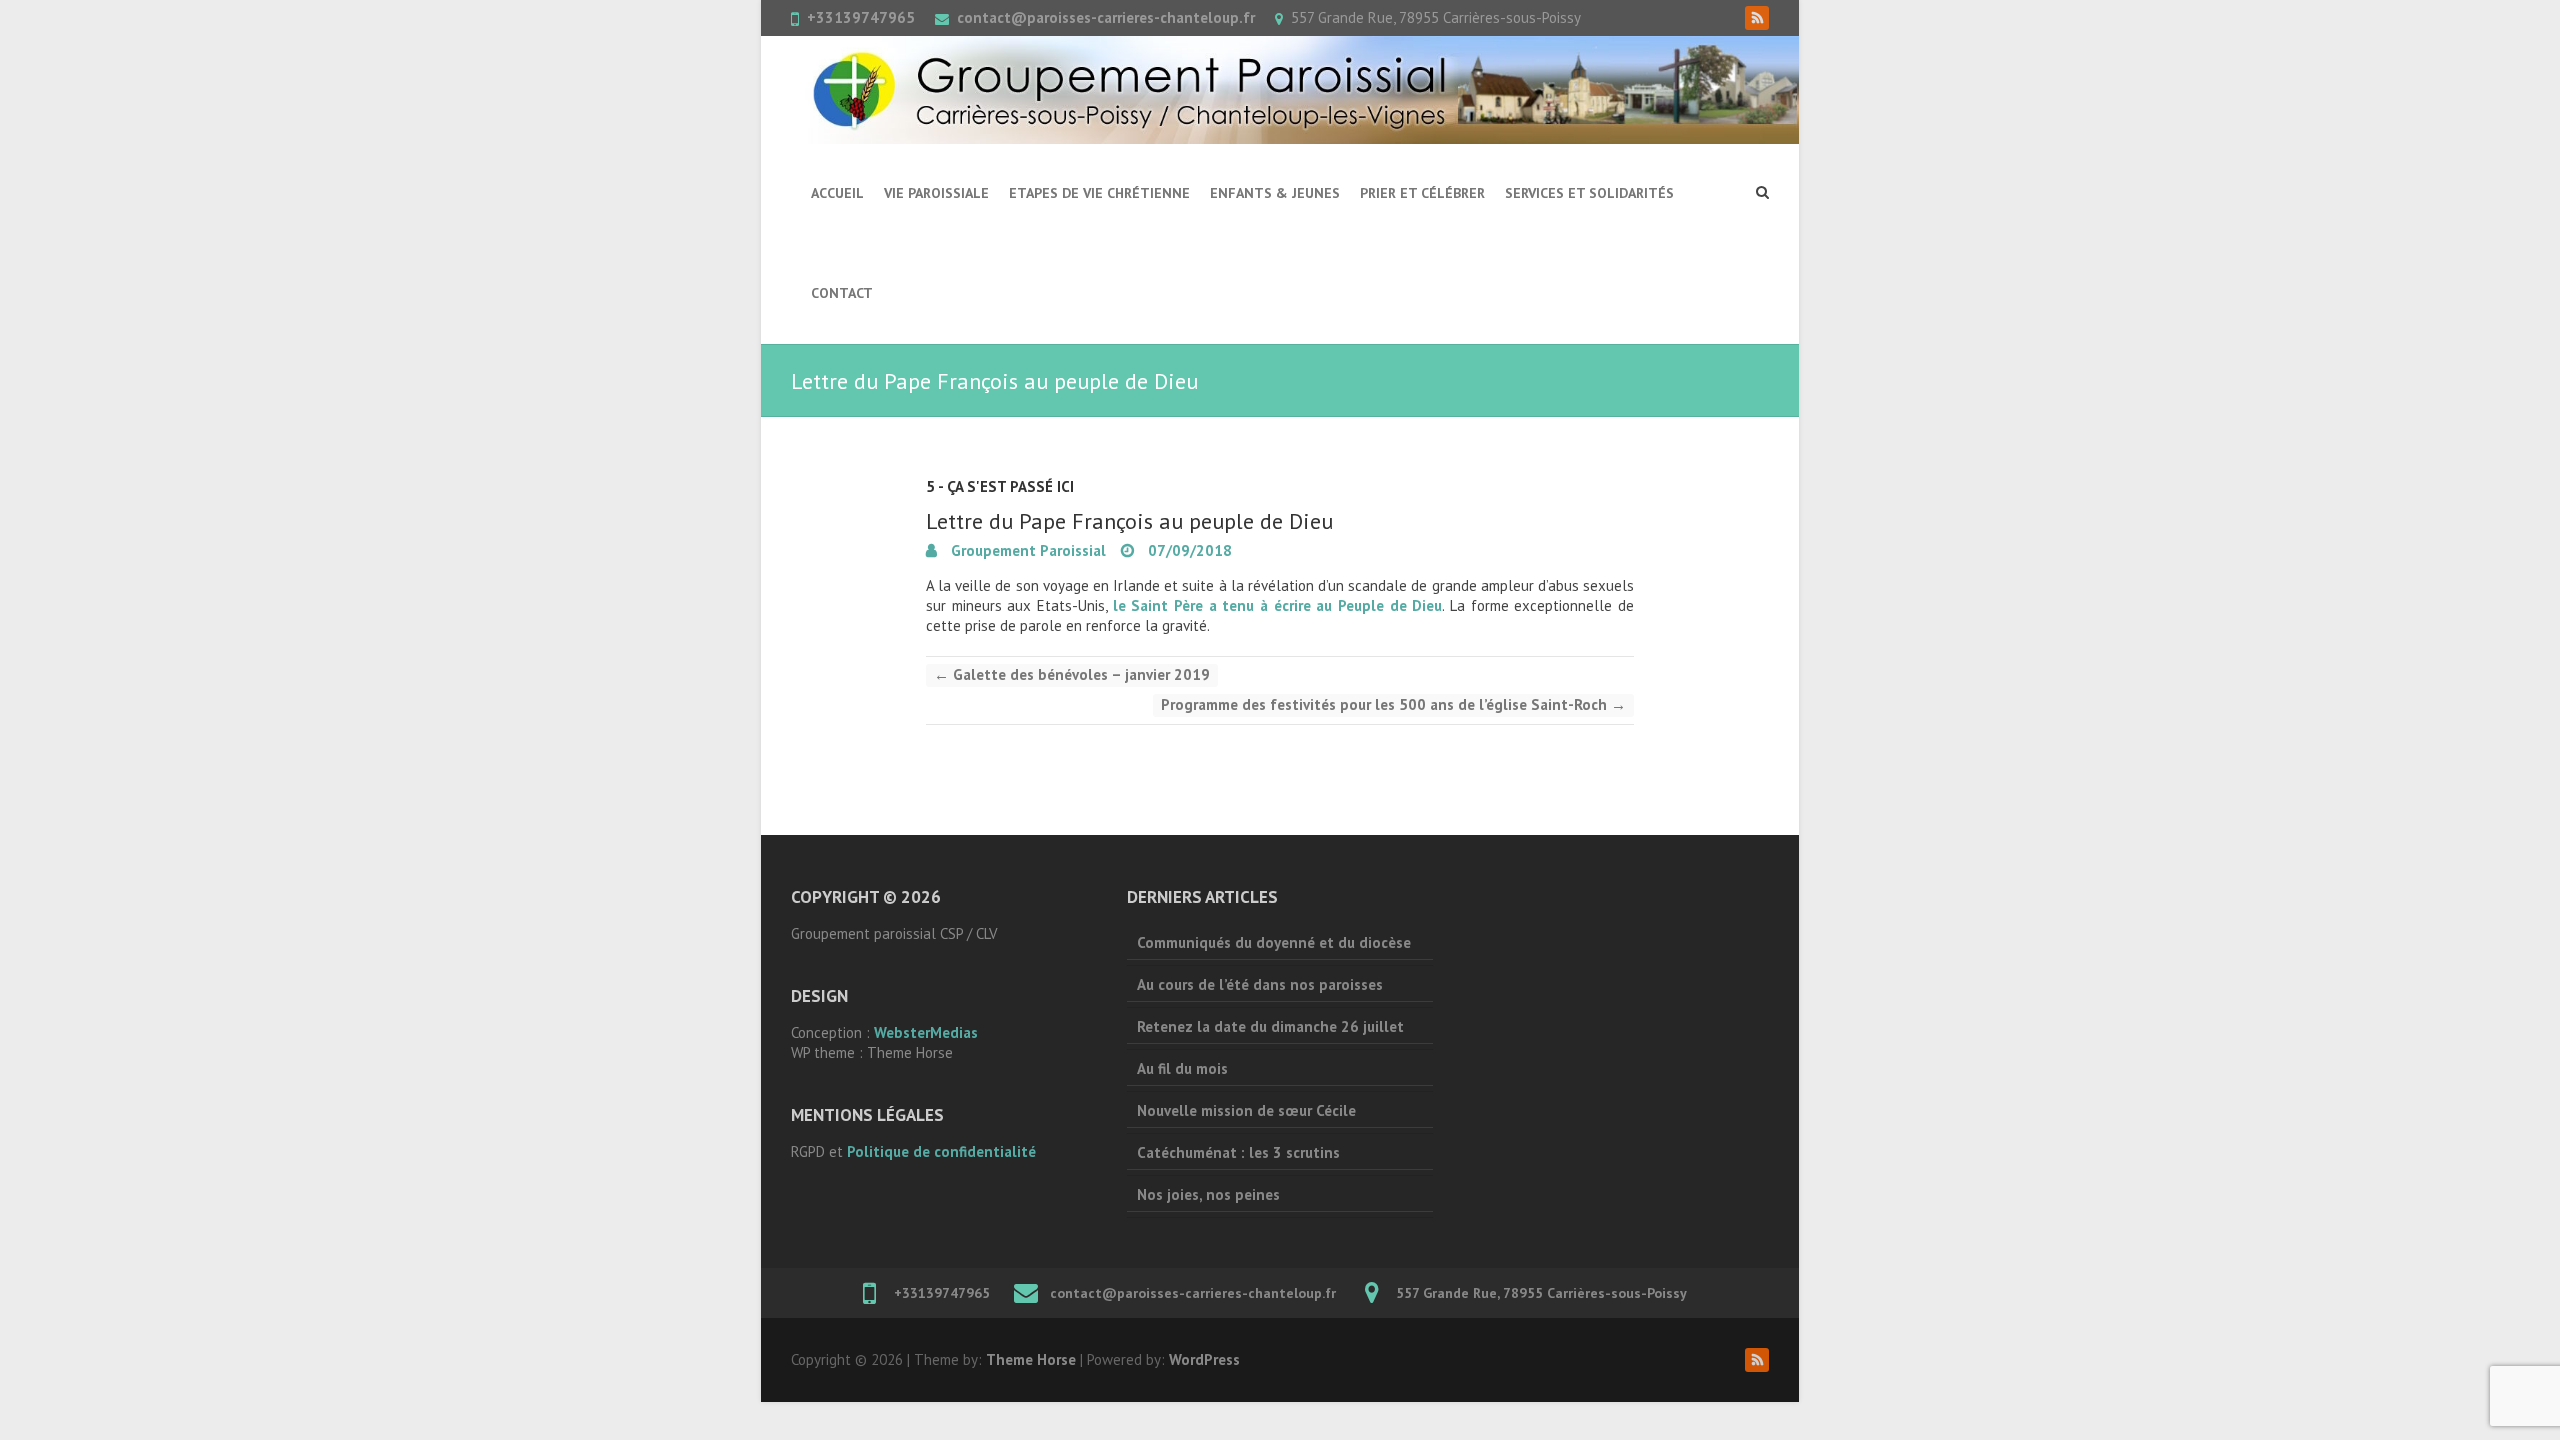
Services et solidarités (1589, 193)
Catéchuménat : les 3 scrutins (1238, 1152)
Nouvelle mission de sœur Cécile (1246, 1110)
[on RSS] (1757, 18)
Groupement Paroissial (1026, 550)
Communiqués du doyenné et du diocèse (1274, 942)
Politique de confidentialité (941, 1151)
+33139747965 (861, 17)
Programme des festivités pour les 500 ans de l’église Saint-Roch (1393, 704)
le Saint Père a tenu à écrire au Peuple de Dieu (1278, 605)
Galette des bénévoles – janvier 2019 (1072, 674)
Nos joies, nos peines (1208, 1194)
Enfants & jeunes (1275, 193)
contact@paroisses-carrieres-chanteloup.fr (1106, 17)
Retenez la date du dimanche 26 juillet (1270, 1026)
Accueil (837, 193)
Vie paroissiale (936, 193)
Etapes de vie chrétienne (1099, 193)
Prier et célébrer (1422, 193)
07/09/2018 (1188, 550)
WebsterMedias (926, 1032)
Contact (842, 293)
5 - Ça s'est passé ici (1000, 486)
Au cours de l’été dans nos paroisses (1260, 984)
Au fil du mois (1182, 1068)
